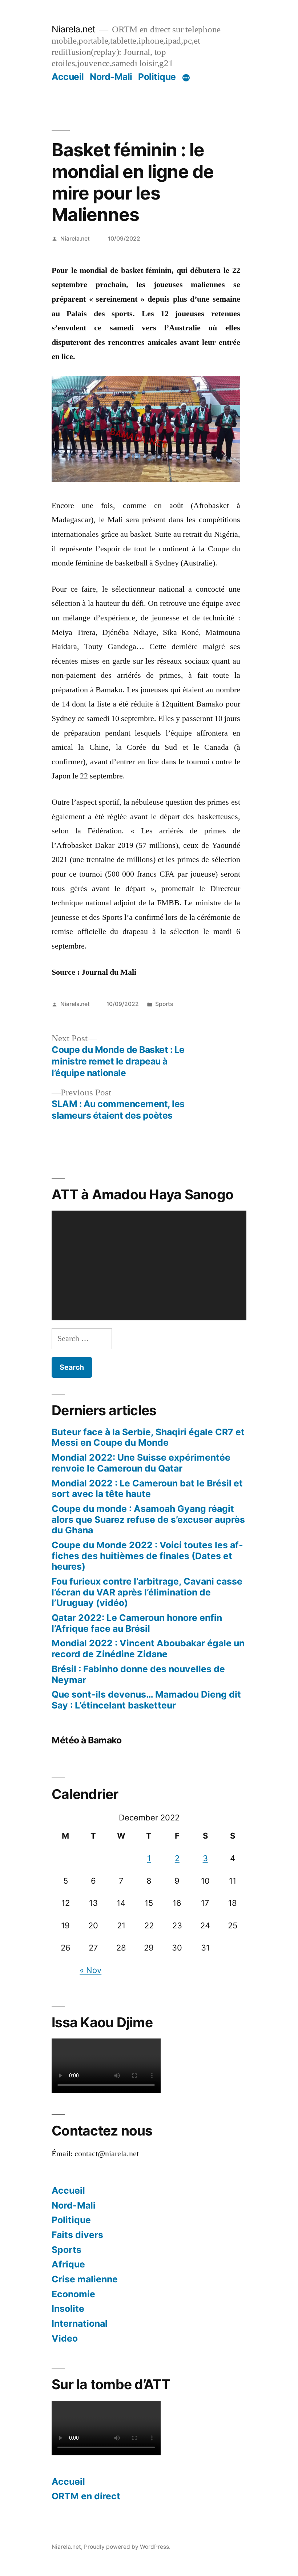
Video (65, 2338)
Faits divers (77, 2235)
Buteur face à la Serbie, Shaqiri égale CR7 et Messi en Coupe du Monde (148, 1437)
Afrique (68, 2264)
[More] (186, 78)
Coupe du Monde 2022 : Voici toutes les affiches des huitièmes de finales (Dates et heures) (147, 1556)
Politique (157, 77)
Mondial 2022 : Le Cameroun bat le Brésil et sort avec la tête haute (147, 1489)
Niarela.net (74, 29)
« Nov (90, 1970)
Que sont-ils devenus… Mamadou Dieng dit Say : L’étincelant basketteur (146, 1700)
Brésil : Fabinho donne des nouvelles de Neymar (138, 1674)
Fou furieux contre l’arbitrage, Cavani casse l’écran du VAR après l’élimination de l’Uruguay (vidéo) (147, 1592)
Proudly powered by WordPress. (127, 2547)
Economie (73, 2294)
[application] (149, 1265)
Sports (164, 1004)
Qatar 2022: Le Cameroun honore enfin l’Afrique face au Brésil (137, 1623)
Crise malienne (85, 2279)
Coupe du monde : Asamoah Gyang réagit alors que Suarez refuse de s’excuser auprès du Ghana (148, 1519)
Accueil (68, 77)
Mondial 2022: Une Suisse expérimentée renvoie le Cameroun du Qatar (141, 1463)
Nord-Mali (111, 77)
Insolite (68, 2309)
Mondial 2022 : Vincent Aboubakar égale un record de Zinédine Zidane (148, 1649)
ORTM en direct (86, 2496)
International (80, 2323)
